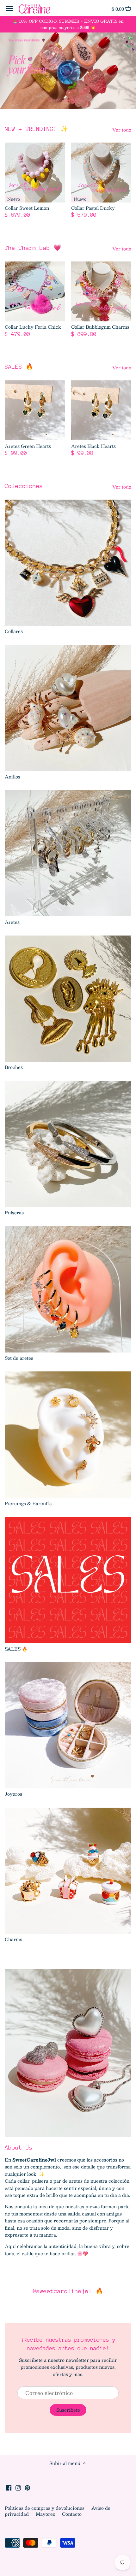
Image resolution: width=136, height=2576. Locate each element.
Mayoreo (46, 2514)
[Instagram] (18, 2487)
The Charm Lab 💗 (33, 248)
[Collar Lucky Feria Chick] (35, 291)
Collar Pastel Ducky (93, 208)
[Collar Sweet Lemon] (35, 173)
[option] (68, 71)
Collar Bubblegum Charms (100, 327)
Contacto (72, 2514)
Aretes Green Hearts (28, 446)
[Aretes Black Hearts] (101, 410)
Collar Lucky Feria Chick (33, 327)
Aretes (12, 922)
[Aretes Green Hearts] (35, 410)
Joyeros (13, 1794)
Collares (14, 631)
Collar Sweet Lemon (27, 208)
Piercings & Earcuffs (28, 1503)
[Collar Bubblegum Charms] (101, 291)
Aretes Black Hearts (93, 446)
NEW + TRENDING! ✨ (36, 129)
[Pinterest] (27, 2487)
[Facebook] (9, 2487)
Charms (13, 1939)
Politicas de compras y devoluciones (45, 2508)
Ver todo (122, 130)
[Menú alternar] (9, 9)
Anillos (12, 777)
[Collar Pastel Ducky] (101, 173)
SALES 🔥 (19, 367)
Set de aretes (19, 1358)
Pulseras (14, 1212)
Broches (14, 1067)
